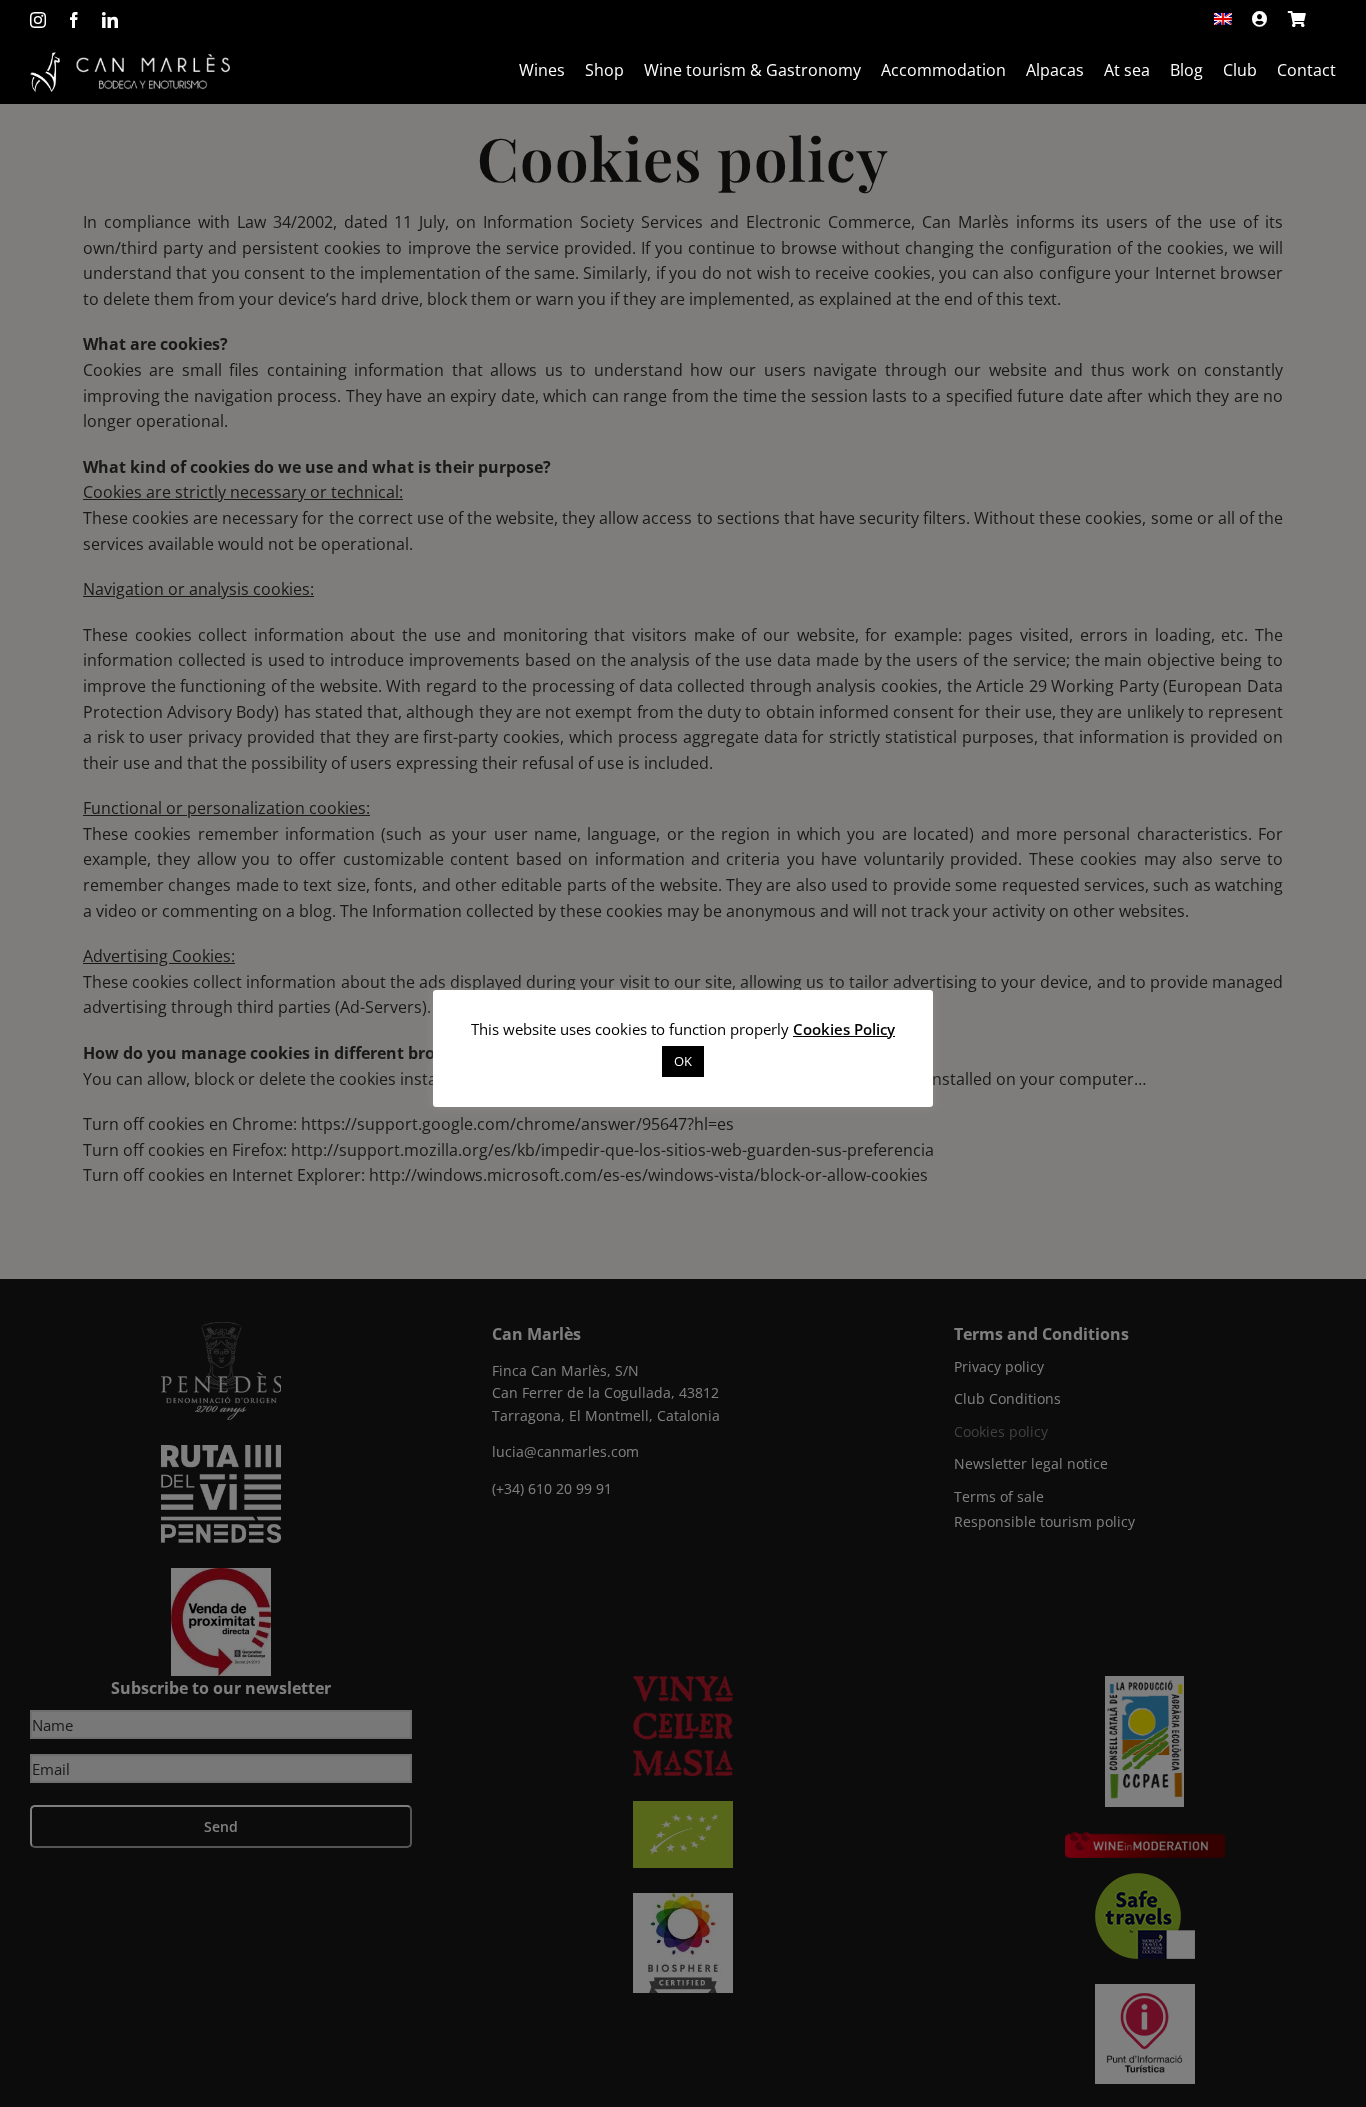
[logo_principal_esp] (130, 60)
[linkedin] (110, 20)
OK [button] (683, 1061)
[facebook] (74, 20)
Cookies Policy (844, 1029)
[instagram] (38, 20)
